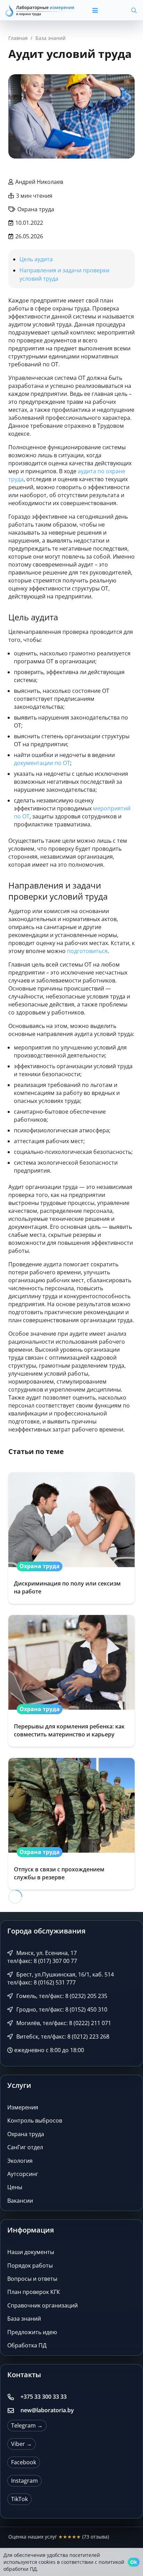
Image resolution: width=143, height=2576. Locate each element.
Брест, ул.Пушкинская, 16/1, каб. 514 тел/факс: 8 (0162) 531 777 (61, 1978)
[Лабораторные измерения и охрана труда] (40, 10)
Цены (15, 2187)
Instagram (24, 2481)
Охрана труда (26, 2134)
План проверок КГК (34, 2292)
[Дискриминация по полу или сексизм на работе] (71, 1538)
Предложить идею (32, 2332)
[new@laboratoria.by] (14, 2411)
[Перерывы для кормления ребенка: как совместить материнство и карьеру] (71, 1681)
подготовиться (87, 951)
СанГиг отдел (25, 2147)
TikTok (19, 2499)
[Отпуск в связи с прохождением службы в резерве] (71, 1824)
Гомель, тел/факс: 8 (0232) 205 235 (61, 1996)
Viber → (22, 2444)
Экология (20, 2161)
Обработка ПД (27, 2345)
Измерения (23, 2107)
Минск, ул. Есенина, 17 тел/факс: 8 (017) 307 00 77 (42, 1957)
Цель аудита (36, 259)
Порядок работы (30, 2265)
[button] (102, 10)
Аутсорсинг (23, 2174)
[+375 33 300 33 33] (14, 2397)
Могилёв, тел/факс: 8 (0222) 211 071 (63, 2023)
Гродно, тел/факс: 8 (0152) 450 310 (61, 2009)
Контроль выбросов (35, 2120)
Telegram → (27, 2425)
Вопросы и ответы (32, 2279)
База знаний (24, 2319)
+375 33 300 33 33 (44, 2397)
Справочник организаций (43, 2305)
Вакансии (20, 2201)
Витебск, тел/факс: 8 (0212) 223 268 (62, 2037)
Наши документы (31, 2252)
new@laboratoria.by (47, 2410)
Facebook (24, 2462)
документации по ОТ (42, 763)
